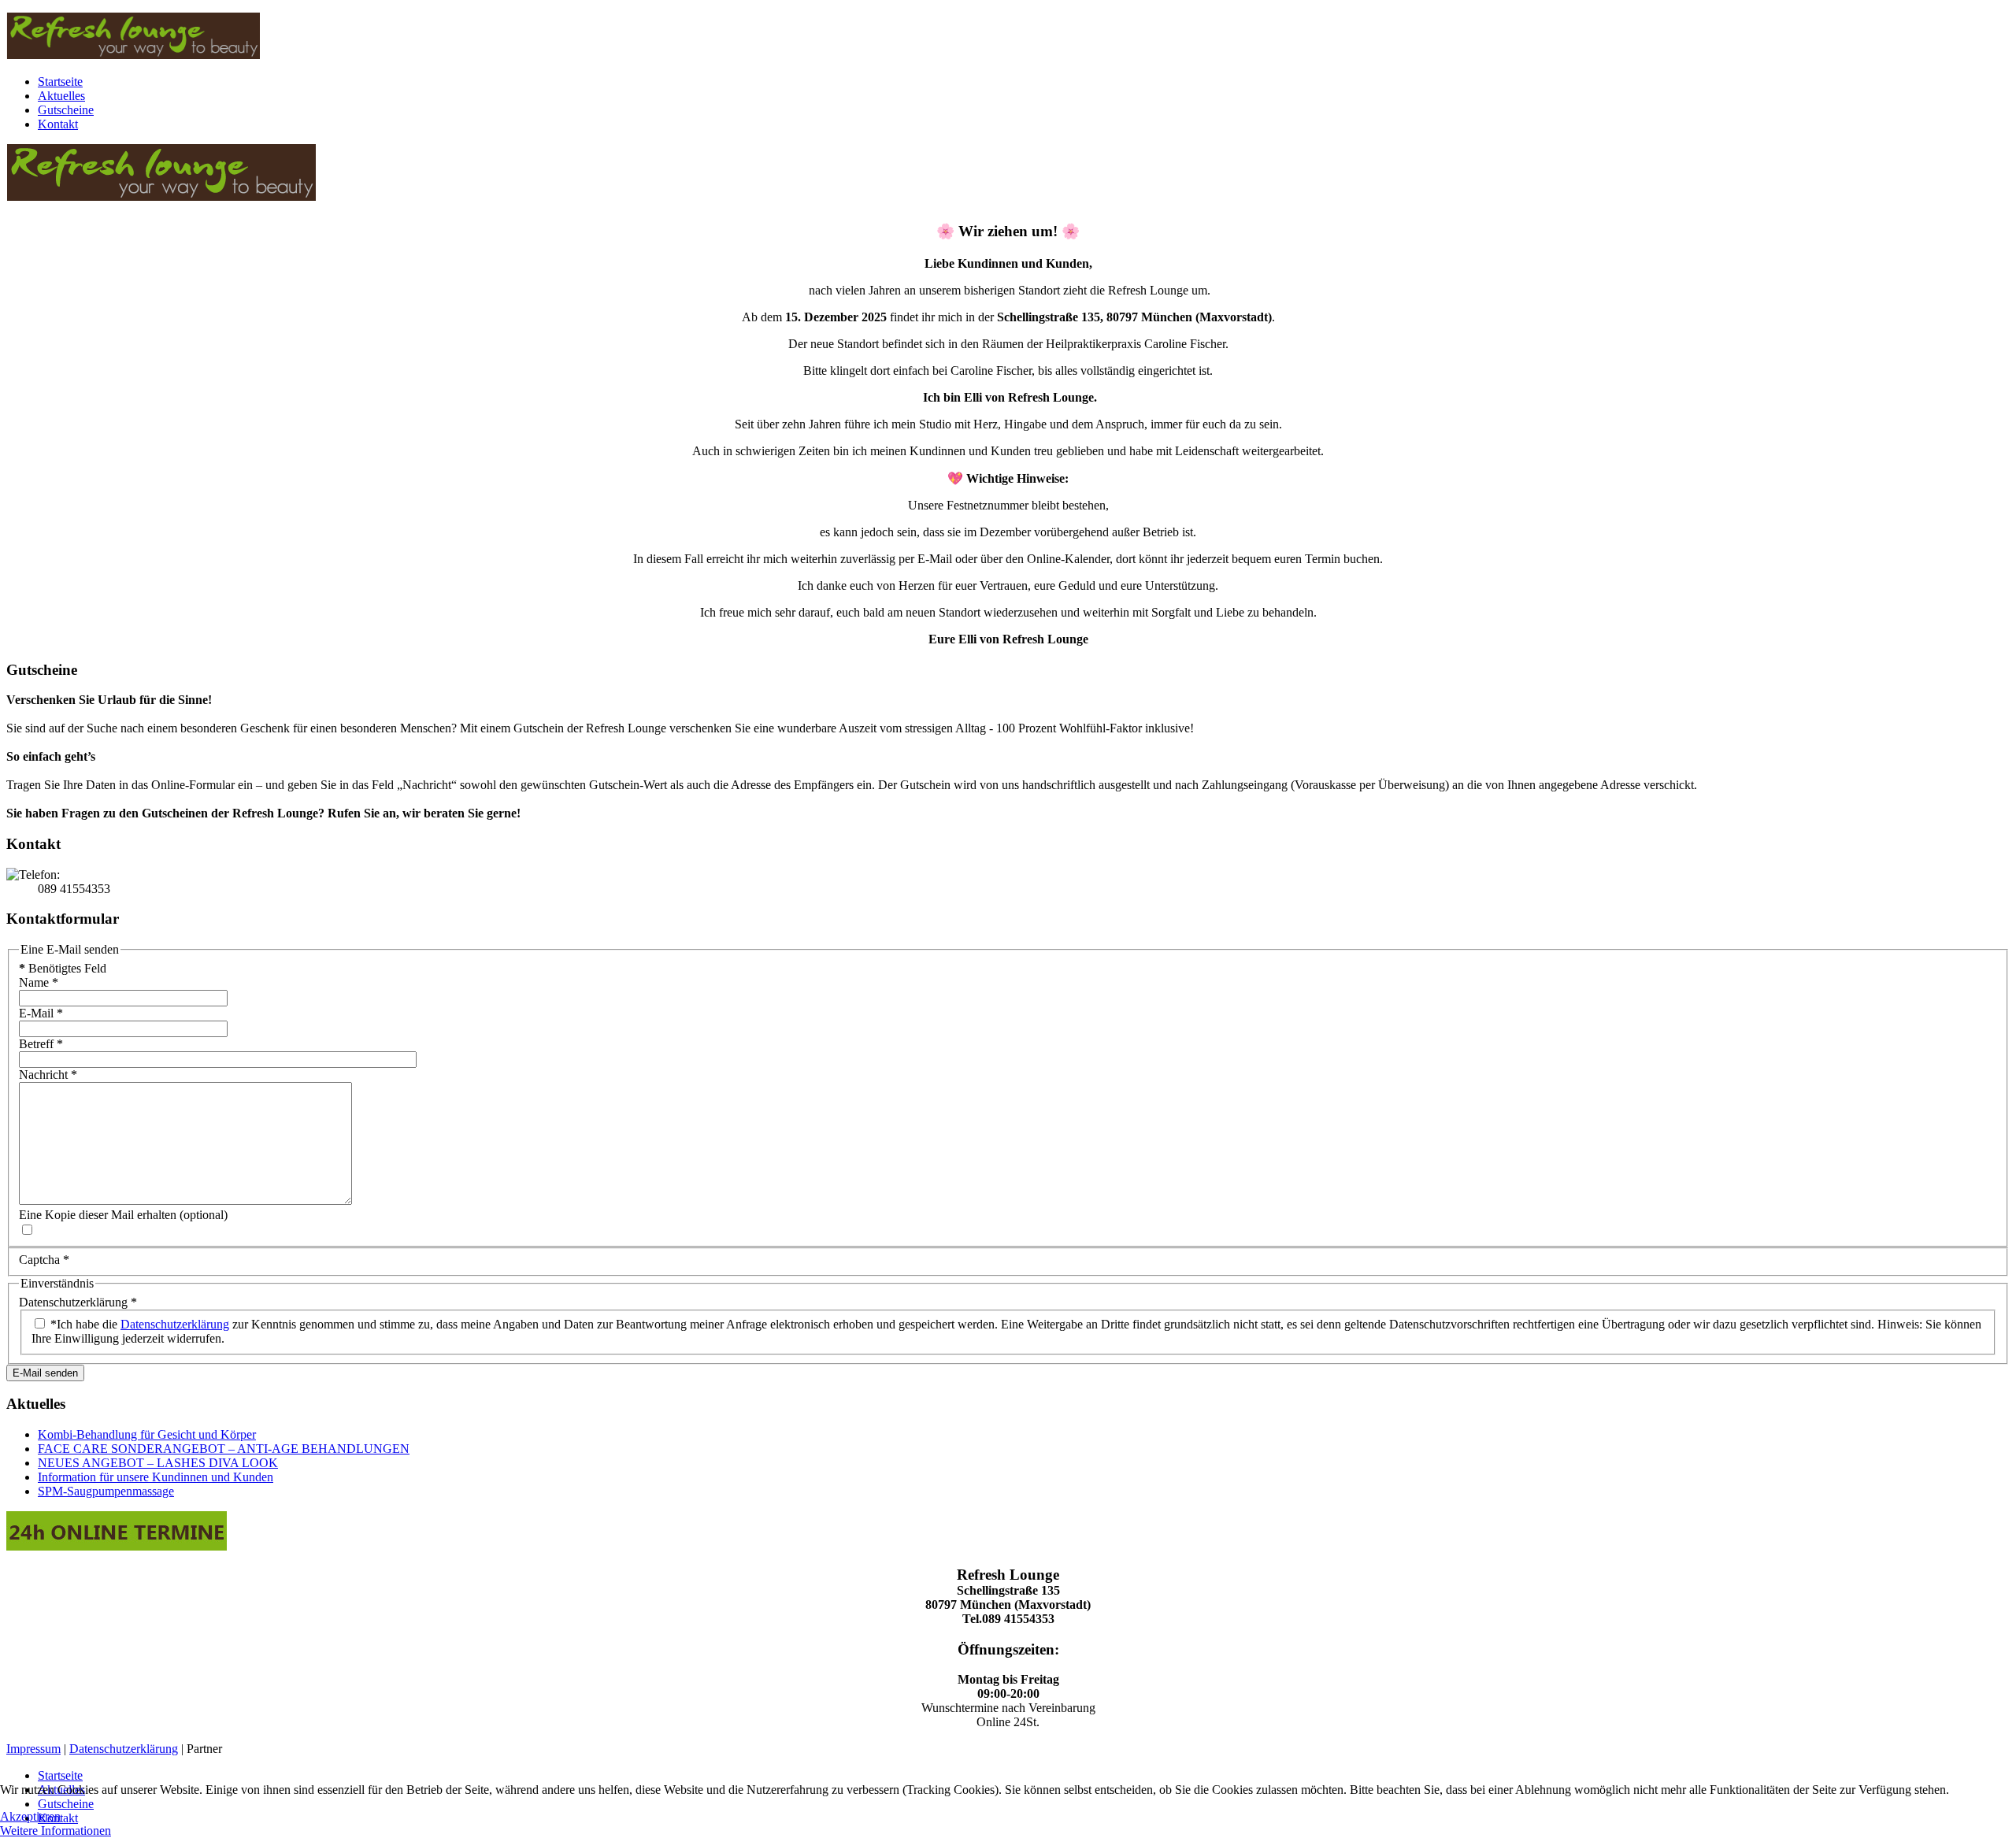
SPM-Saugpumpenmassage (106, 1491)
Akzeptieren (30, 1816)
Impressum (33, 1749)
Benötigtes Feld (63, 968)
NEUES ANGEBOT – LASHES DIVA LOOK (158, 1463)
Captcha (44, 1260)
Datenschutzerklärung (78, 1302)
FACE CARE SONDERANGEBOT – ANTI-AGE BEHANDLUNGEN (224, 1449)
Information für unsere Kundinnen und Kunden (156, 1477)
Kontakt (58, 124)
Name (39, 982)
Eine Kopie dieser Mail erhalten (98, 1215)
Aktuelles (61, 96)
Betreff (41, 1044)
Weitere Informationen (56, 1831)
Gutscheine (66, 110)
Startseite (60, 82)
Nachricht (48, 1075)
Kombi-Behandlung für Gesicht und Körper (147, 1434)
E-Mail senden (45, 1373)
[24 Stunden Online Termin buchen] (117, 1546)
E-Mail (41, 1013)
